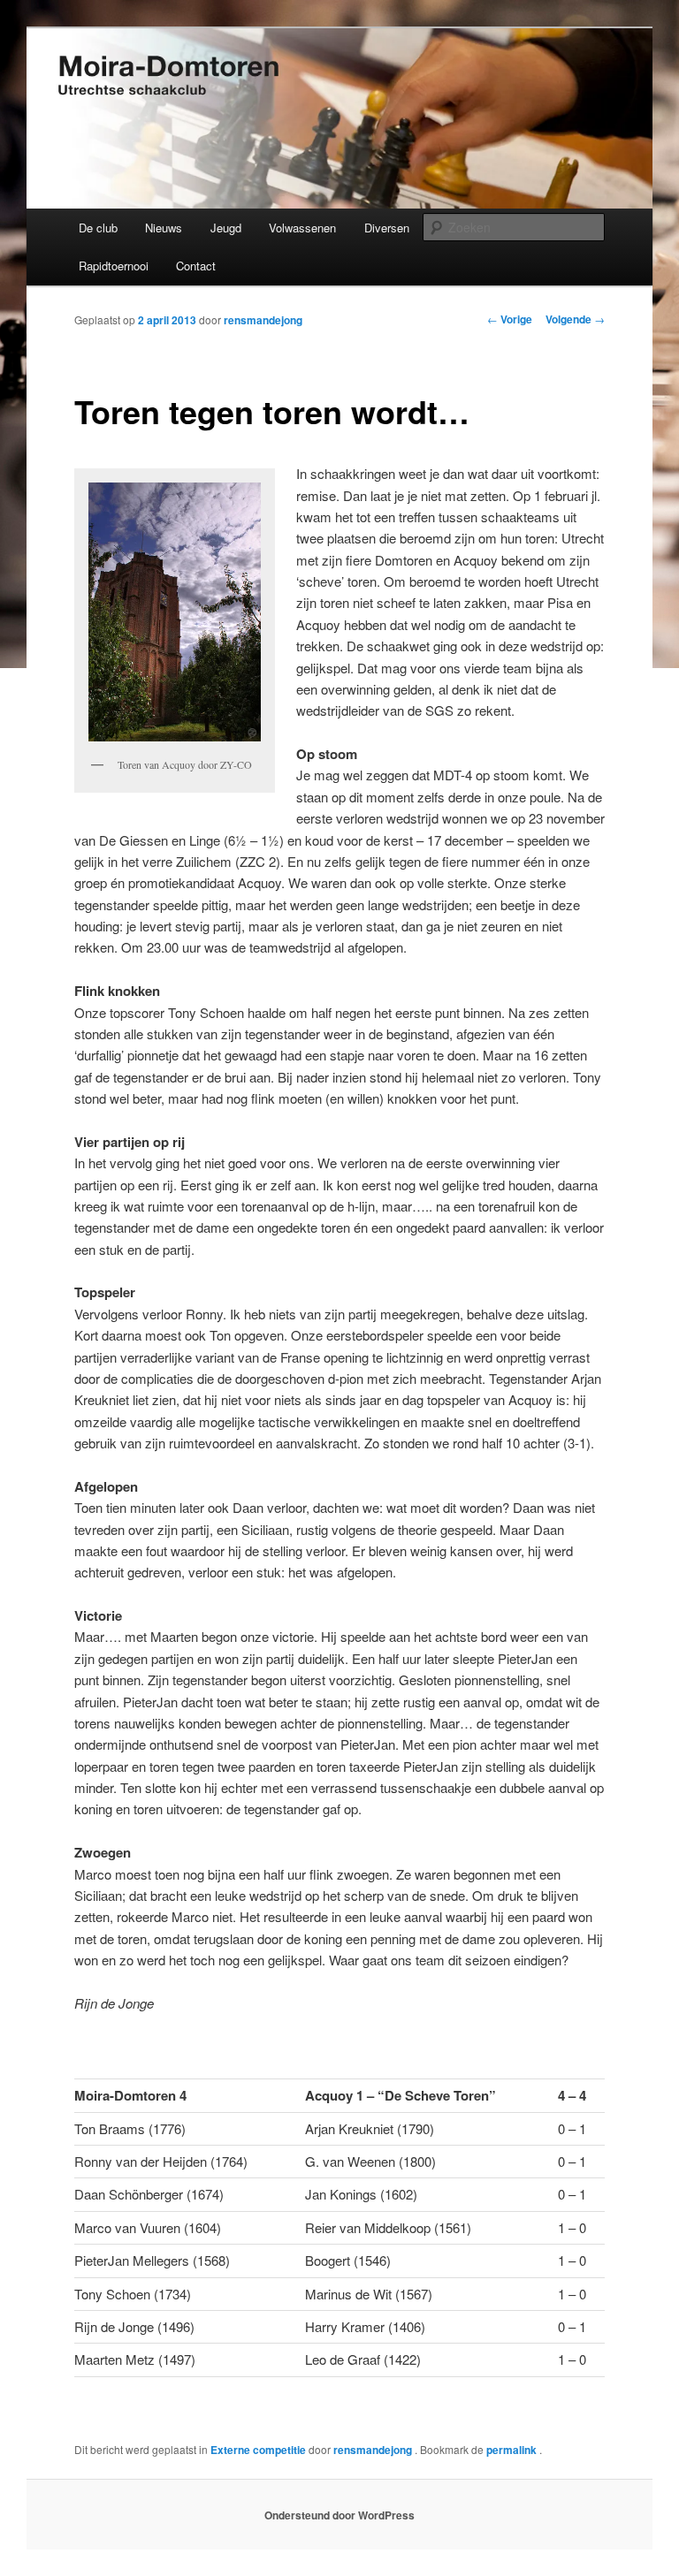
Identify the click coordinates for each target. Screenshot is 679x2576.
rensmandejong (263, 320)
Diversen (387, 228)
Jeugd (226, 228)
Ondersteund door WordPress (339, 2515)
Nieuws (164, 228)
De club (98, 228)
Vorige (510, 319)
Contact (196, 266)
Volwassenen (302, 228)
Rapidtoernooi (114, 266)
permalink (513, 2450)
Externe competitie (258, 2450)
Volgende (575, 319)
